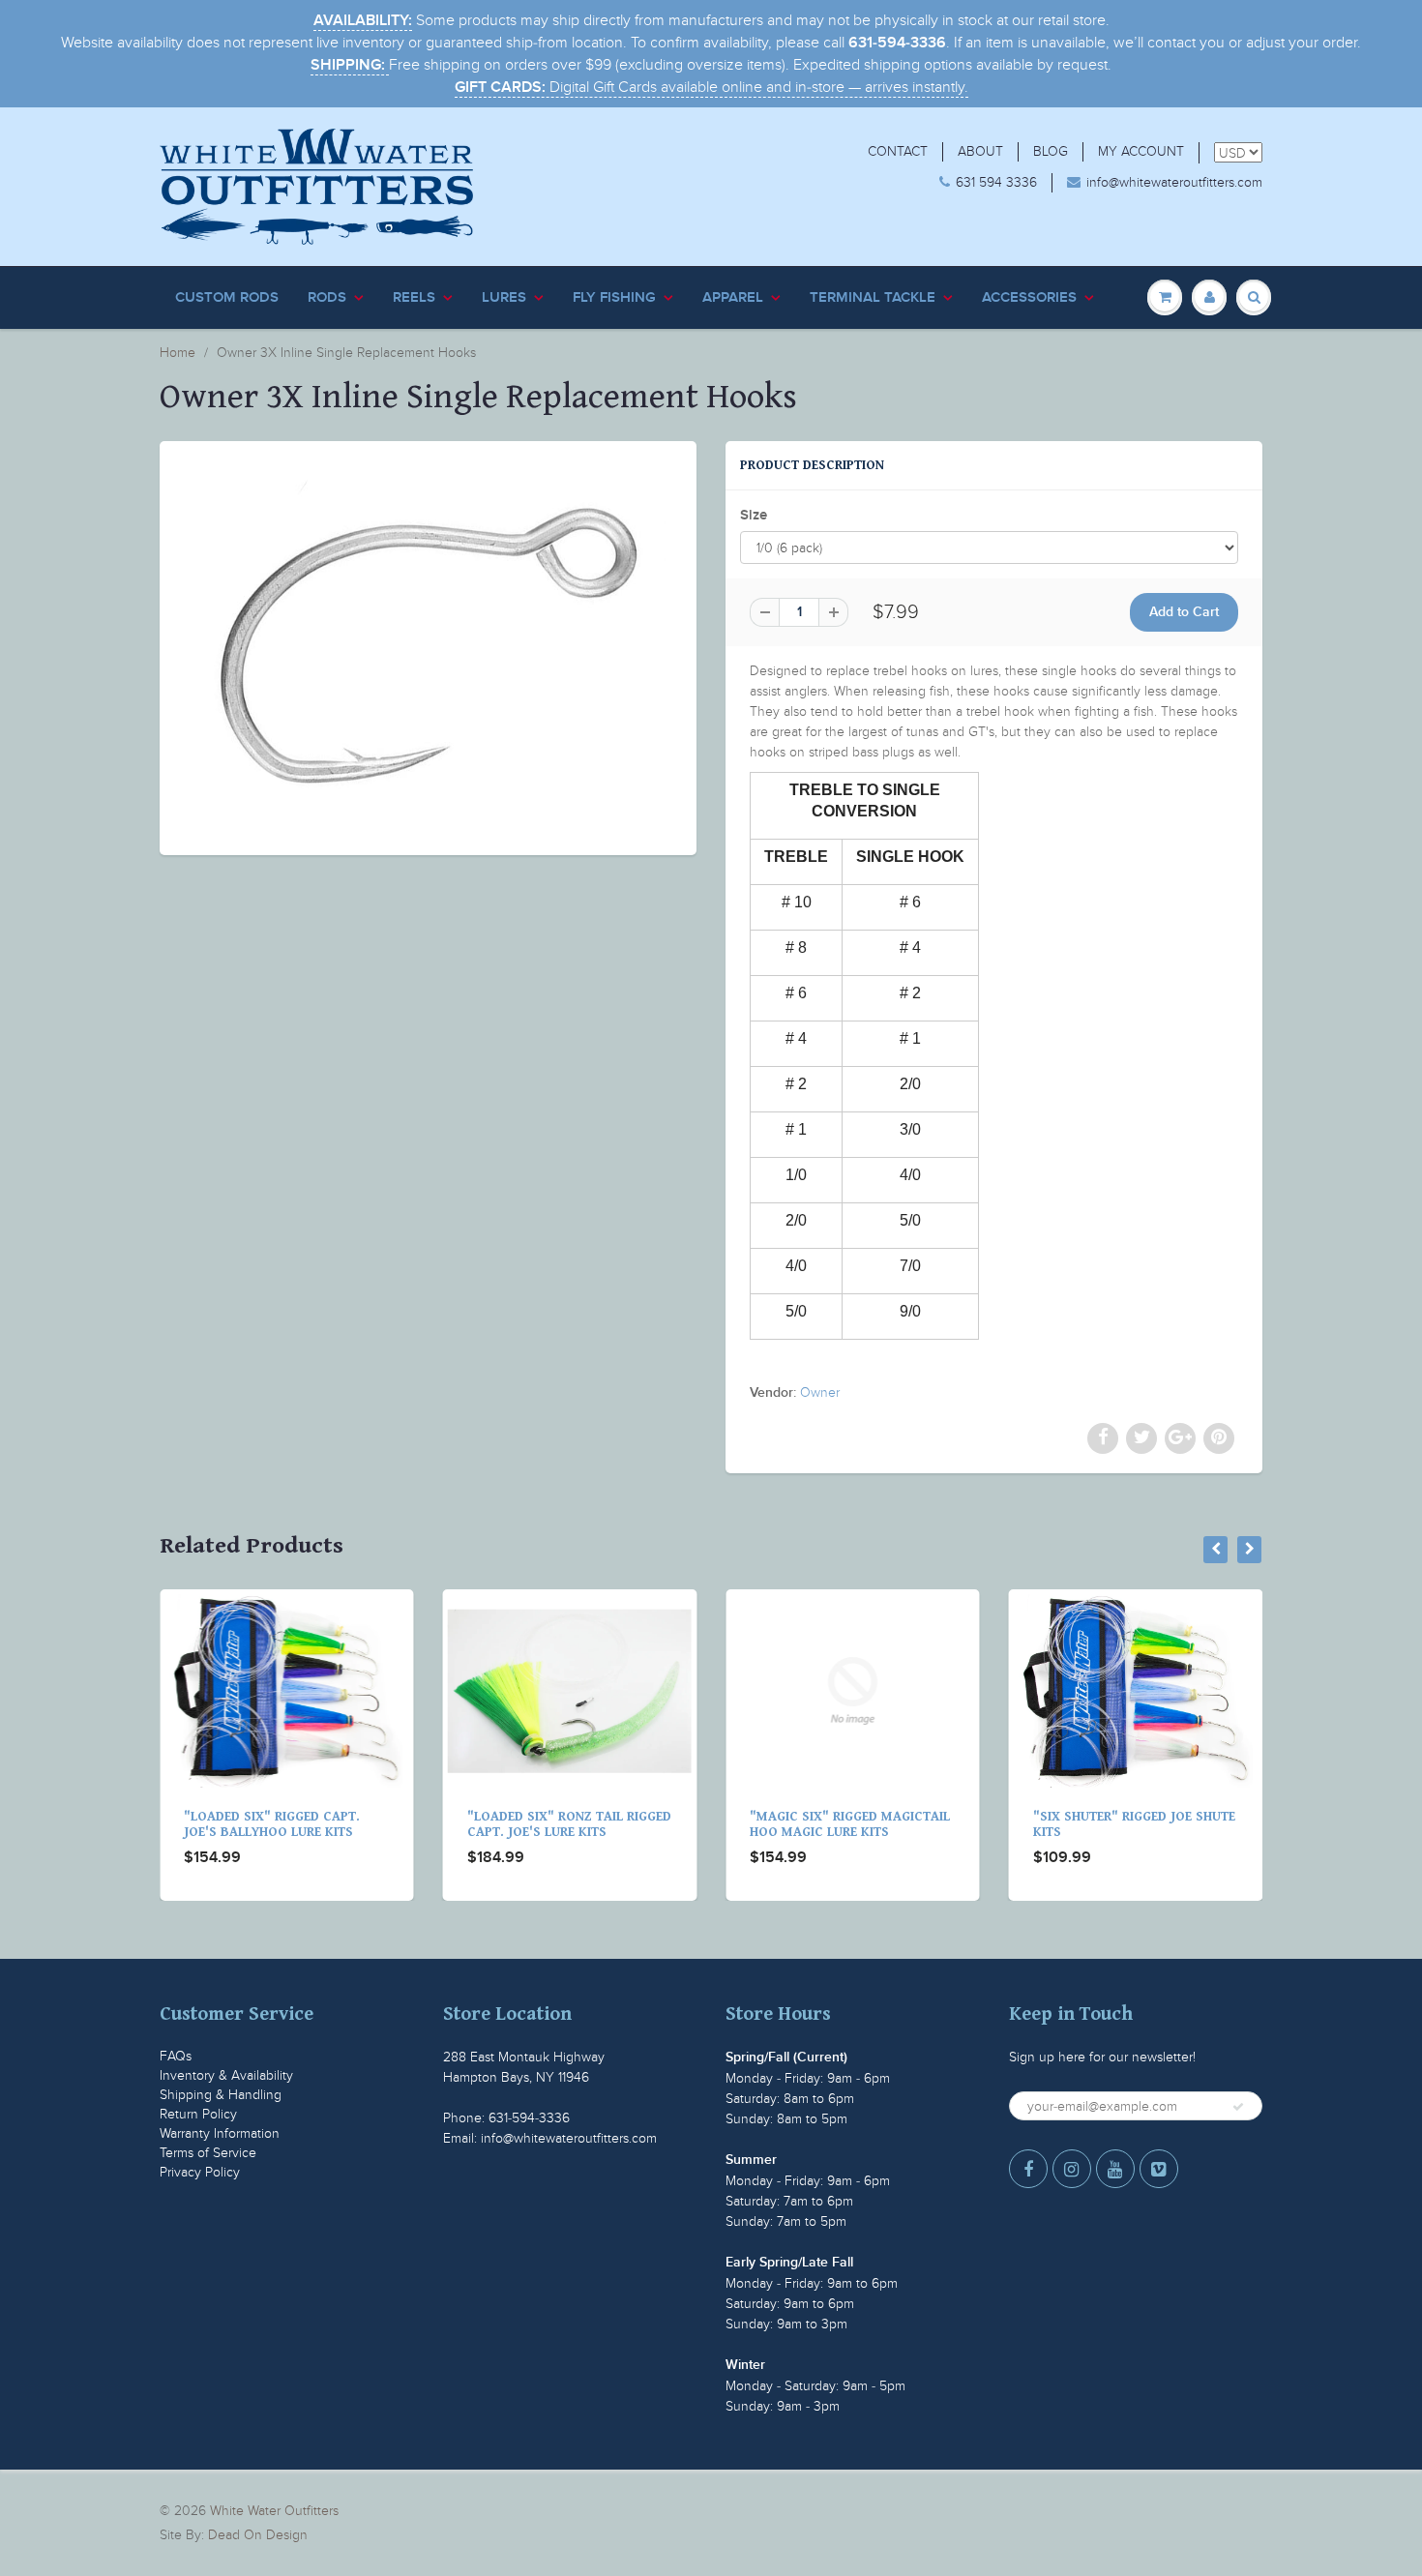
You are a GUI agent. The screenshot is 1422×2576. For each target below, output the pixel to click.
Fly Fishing (614, 297)
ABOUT (980, 151)
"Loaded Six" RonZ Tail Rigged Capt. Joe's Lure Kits (296, 1824)
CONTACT (898, 151)
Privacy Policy (200, 2172)
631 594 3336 (996, 182)
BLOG (1051, 151)
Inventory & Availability (226, 2075)
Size (754, 515)
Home (178, 353)
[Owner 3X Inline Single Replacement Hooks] (428, 646)
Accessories (1029, 297)
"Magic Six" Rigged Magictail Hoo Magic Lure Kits (576, 1824)
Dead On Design (258, 2535)
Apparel (733, 297)
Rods (327, 297)
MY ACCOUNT (1141, 151)
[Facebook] (1028, 2169)
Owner (820, 1392)
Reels (414, 297)
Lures (504, 297)
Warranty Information (220, 2133)
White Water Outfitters (274, 2511)
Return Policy (198, 2114)
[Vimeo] (1159, 2169)
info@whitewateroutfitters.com (1174, 182)
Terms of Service (208, 2153)
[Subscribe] (1238, 2107)
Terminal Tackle (873, 297)
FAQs (176, 2056)
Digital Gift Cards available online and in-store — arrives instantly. (711, 87)
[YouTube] (1115, 2169)
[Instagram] (1072, 2169)
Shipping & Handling (221, 2095)
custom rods (227, 297)
